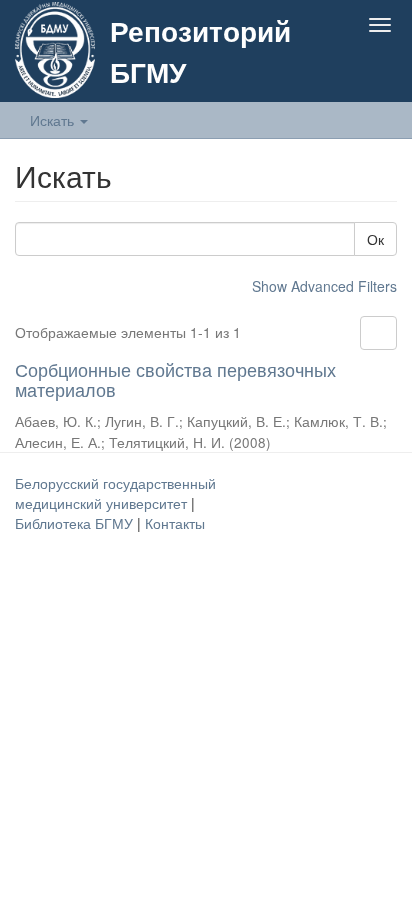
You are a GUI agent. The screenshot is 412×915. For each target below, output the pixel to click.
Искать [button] (54, 120)
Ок (375, 239)
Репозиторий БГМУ (200, 51)
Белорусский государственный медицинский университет (115, 493)
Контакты (175, 523)
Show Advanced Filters (324, 286)
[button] (340, 72)
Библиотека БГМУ (76, 523)
